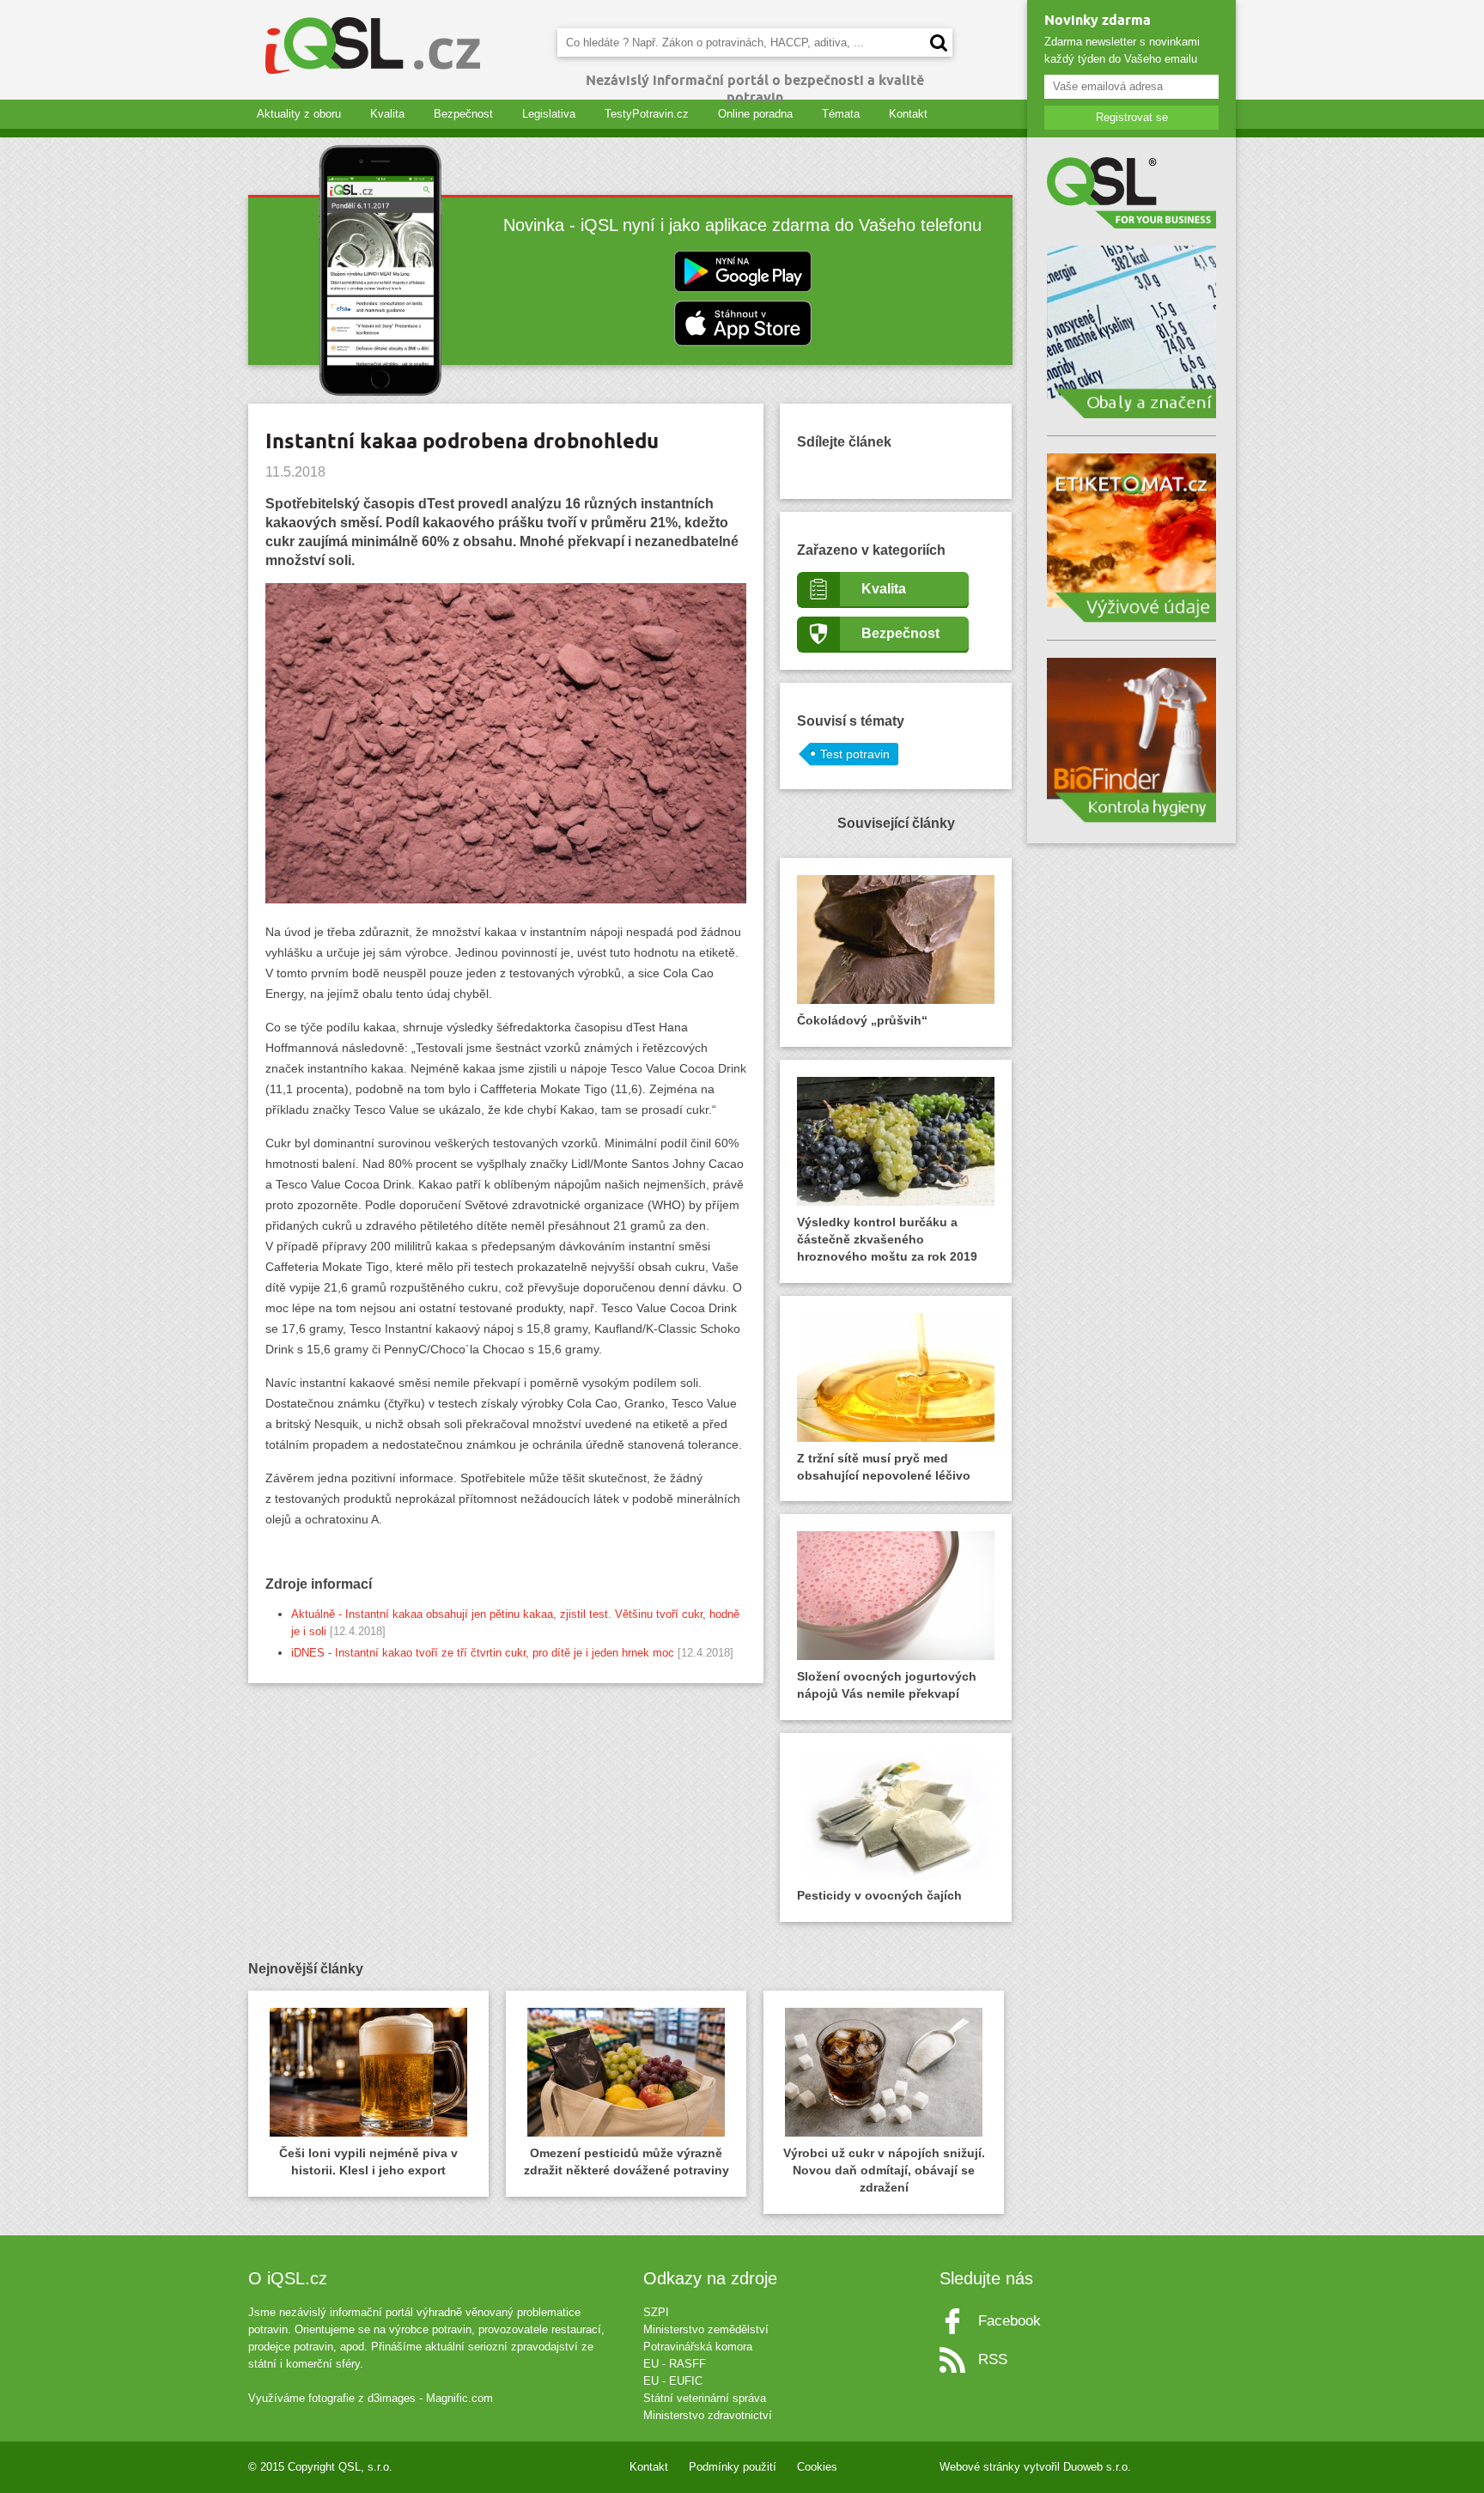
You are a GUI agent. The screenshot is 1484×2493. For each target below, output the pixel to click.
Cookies (817, 2467)
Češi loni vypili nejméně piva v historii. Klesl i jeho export (368, 2162)
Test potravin (855, 754)
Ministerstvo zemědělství (706, 2329)
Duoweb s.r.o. (1097, 2467)
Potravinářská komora (698, 2347)
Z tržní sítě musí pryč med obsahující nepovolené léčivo (884, 1467)
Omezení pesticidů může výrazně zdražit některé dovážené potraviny (626, 2162)
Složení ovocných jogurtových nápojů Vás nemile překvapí (887, 1685)
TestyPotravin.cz (647, 114)
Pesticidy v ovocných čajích (879, 1895)
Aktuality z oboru (299, 114)
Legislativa (549, 114)
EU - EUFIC (673, 2381)
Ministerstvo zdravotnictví (708, 2415)
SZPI (656, 2312)
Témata (841, 114)
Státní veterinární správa (705, 2398)
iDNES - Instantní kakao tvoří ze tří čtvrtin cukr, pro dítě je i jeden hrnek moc (483, 1653)
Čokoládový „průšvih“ (862, 1020)
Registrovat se (1132, 117)
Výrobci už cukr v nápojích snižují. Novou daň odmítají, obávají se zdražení (884, 2170)
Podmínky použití (733, 2467)
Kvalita (387, 114)
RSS (993, 2359)
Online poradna (755, 114)
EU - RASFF (675, 2364)
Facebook (1010, 2321)
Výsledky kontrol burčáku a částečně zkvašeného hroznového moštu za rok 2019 (887, 1239)
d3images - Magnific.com (430, 2398)
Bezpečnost (463, 114)
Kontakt (908, 114)
